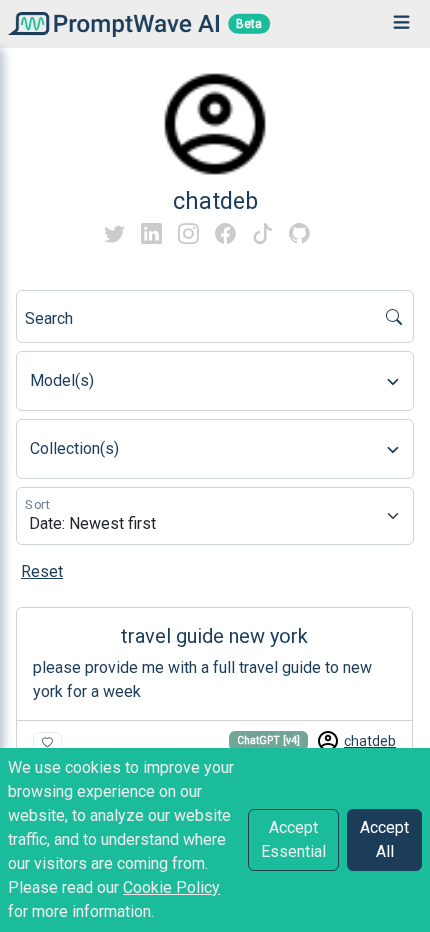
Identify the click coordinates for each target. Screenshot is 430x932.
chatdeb (370, 741)
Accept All (384, 839)
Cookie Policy (171, 887)
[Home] (109, 23)
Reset (42, 571)
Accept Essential (293, 839)
